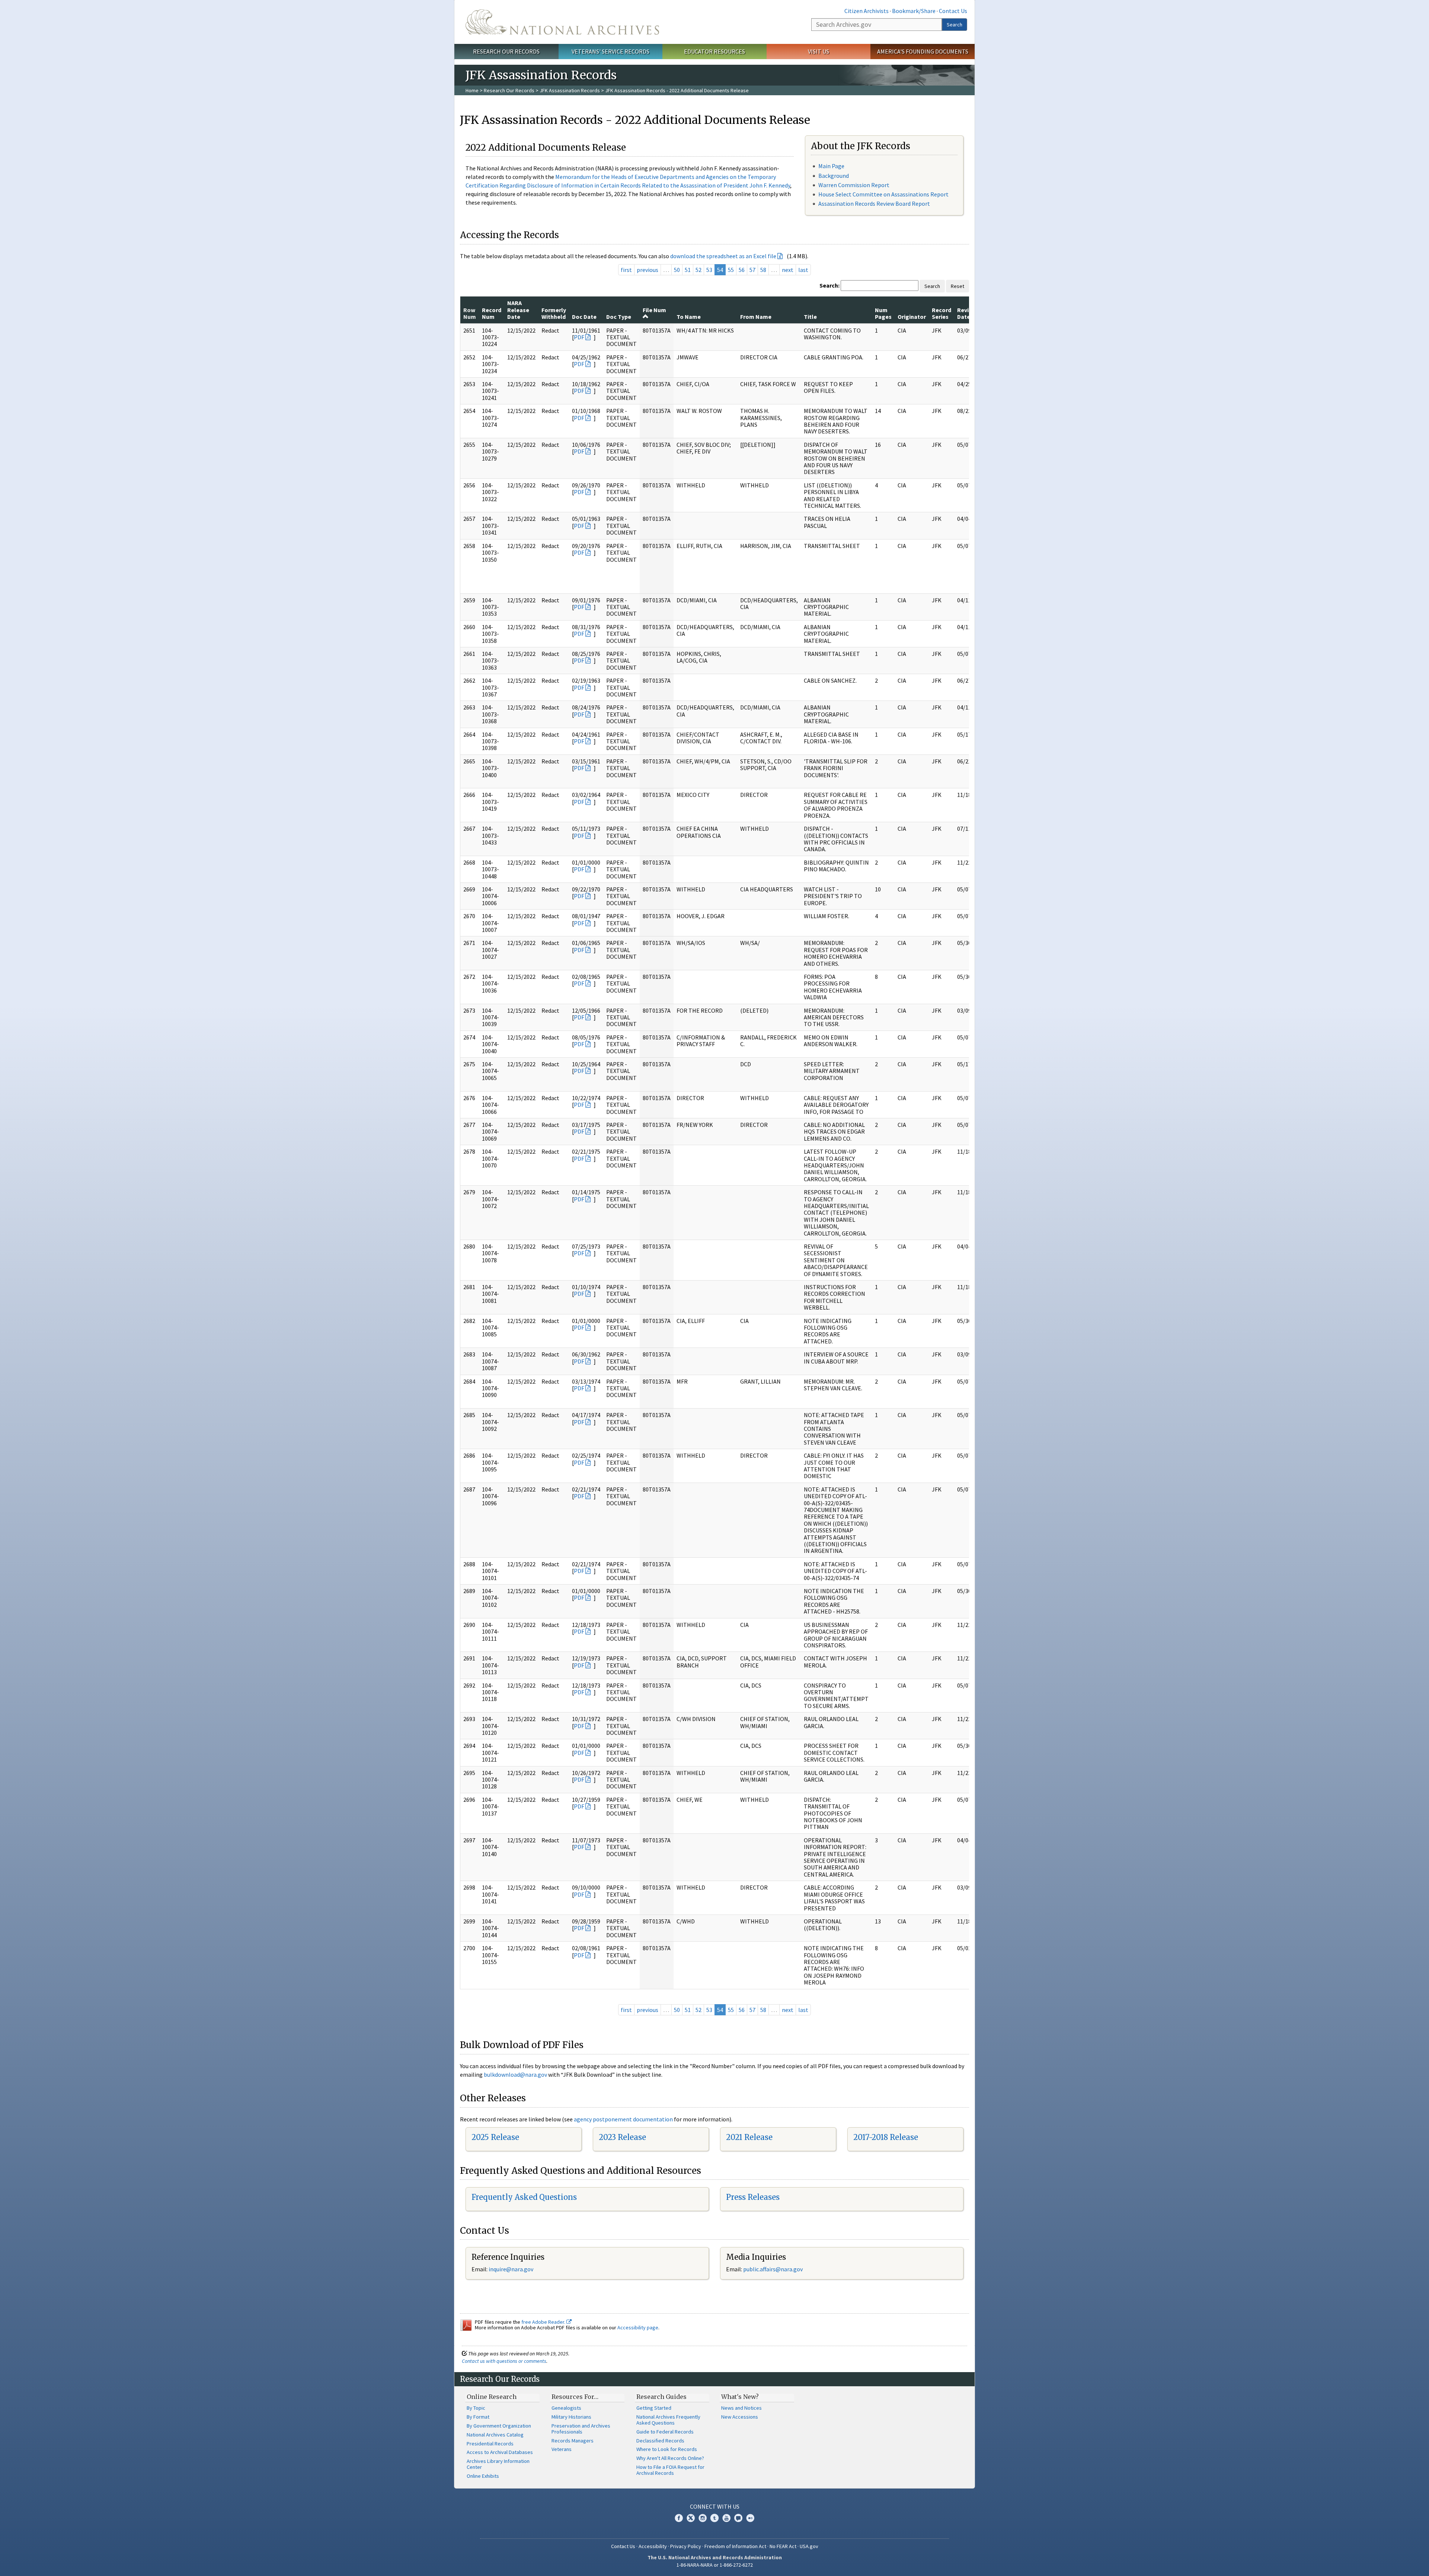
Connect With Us (715, 2506)
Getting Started (654, 2408)
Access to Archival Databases (500, 2452)
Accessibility (653, 2546)
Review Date (967, 313)
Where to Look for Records (667, 2449)
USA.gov (809, 2546)
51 (688, 270)
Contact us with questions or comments (504, 2361)
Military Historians (571, 2417)
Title (810, 317)
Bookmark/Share (914, 11)
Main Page (831, 166)
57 (752, 270)
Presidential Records (490, 2444)
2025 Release (495, 2137)
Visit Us (819, 51)
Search (955, 25)
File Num (654, 310)
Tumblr (714, 2518)
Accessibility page (638, 2327)
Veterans (562, 2449)
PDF (579, 337)
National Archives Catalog (495, 2435)
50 (677, 270)
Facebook (679, 2518)
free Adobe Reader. (544, 2322)
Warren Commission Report (854, 185)
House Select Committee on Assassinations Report (883, 194)
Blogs (738, 2518)
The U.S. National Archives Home (562, 22)
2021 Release (749, 2137)
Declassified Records (660, 2441)
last (803, 270)
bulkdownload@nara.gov (515, 2074)
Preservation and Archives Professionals (581, 2429)
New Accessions (740, 2417)
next (788, 270)
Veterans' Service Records (610, 51)
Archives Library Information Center (498, 2464)
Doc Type (619, 317)
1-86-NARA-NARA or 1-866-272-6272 (715, 2565)
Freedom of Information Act (735, 2546)
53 (709, 270)
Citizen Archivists (867, 11)
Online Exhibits (483, 2476)
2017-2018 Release (886, 2137)
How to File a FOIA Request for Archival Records (670, 2470)
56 (742, 270)
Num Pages (883, 313)
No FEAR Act (783, 2546)
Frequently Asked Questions (524, 2197)
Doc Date (584, 317)
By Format (478, 2417)
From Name (756, 317)
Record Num (492, 313)
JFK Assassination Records (570, 90)
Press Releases (753, 2197)
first (626, 270)
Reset (958, 286)
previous (648, 270)
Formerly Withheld (554, 313)
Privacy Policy (686, 2546)
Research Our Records (506, 51)
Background (834, 176)
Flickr (750, 2518)
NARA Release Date (518, 310)
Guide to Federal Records (665, 2432)
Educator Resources (714, 51)
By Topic (476, 2408)
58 (763, 270)
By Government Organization (499, 2426)
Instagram (703, 2518)
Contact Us (953, 11)
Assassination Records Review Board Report (874, 204)
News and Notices (741, 2408)
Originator (912, 317)
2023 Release (622, 2137)
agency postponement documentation (623, 2119)
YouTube (726, 2518)
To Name (689, 317)
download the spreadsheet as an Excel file (723, 256)
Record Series (942, 313)
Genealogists (566, 2408)
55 (731, 270)
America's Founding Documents (923, 51)
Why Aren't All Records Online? (670, 2458)
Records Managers (573, 2441)
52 (698, 270)
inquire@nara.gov (511, 2269)
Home (472, 90)
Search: (829, 285)
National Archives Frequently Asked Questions (668, 2420)
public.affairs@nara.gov (773, 2269)
